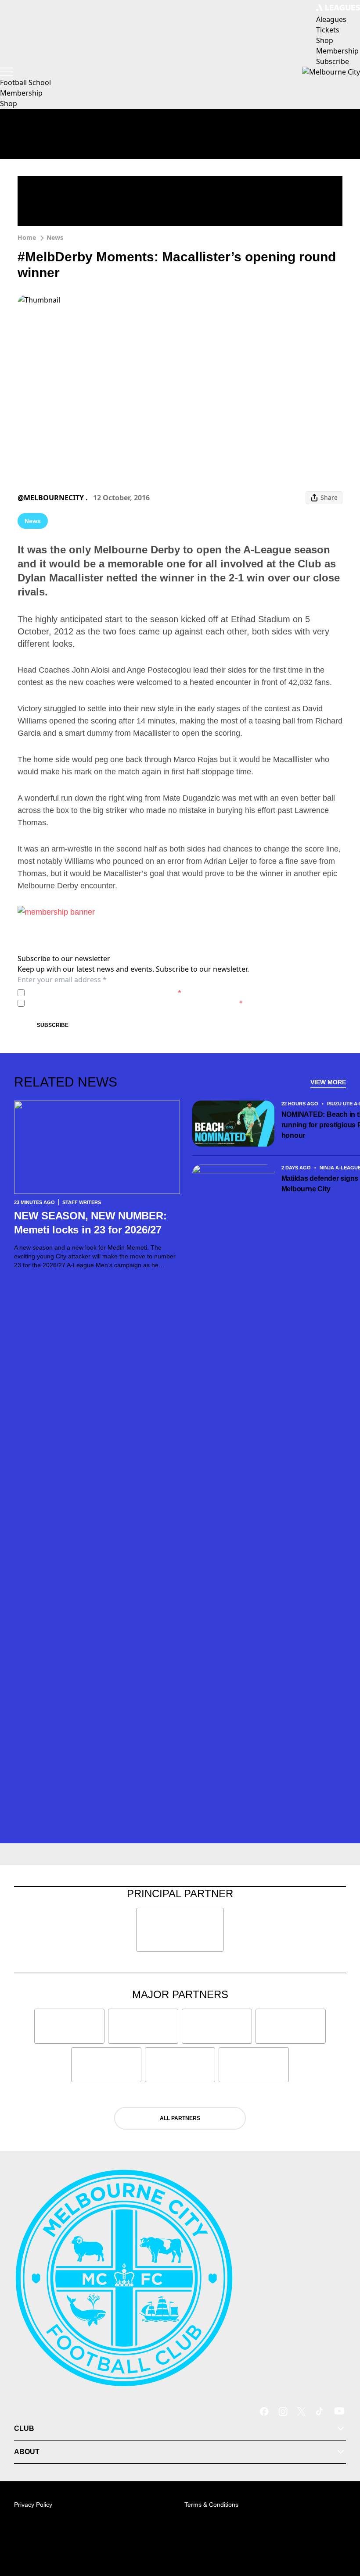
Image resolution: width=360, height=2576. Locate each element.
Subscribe (53, 1025)
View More (328, 1082)
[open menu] (7, 72)
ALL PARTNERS (180, 2118)
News (55, 237)
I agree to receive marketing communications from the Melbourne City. (135, 1003)
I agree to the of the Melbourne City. (105, 992)
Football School (25, 82)
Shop (9, 103)
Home (27, 237)
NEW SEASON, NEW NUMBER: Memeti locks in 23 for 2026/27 (90, 1223)
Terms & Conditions (211, 2505)
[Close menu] (341, 2529)
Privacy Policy (89, 992)
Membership (21, 93)
